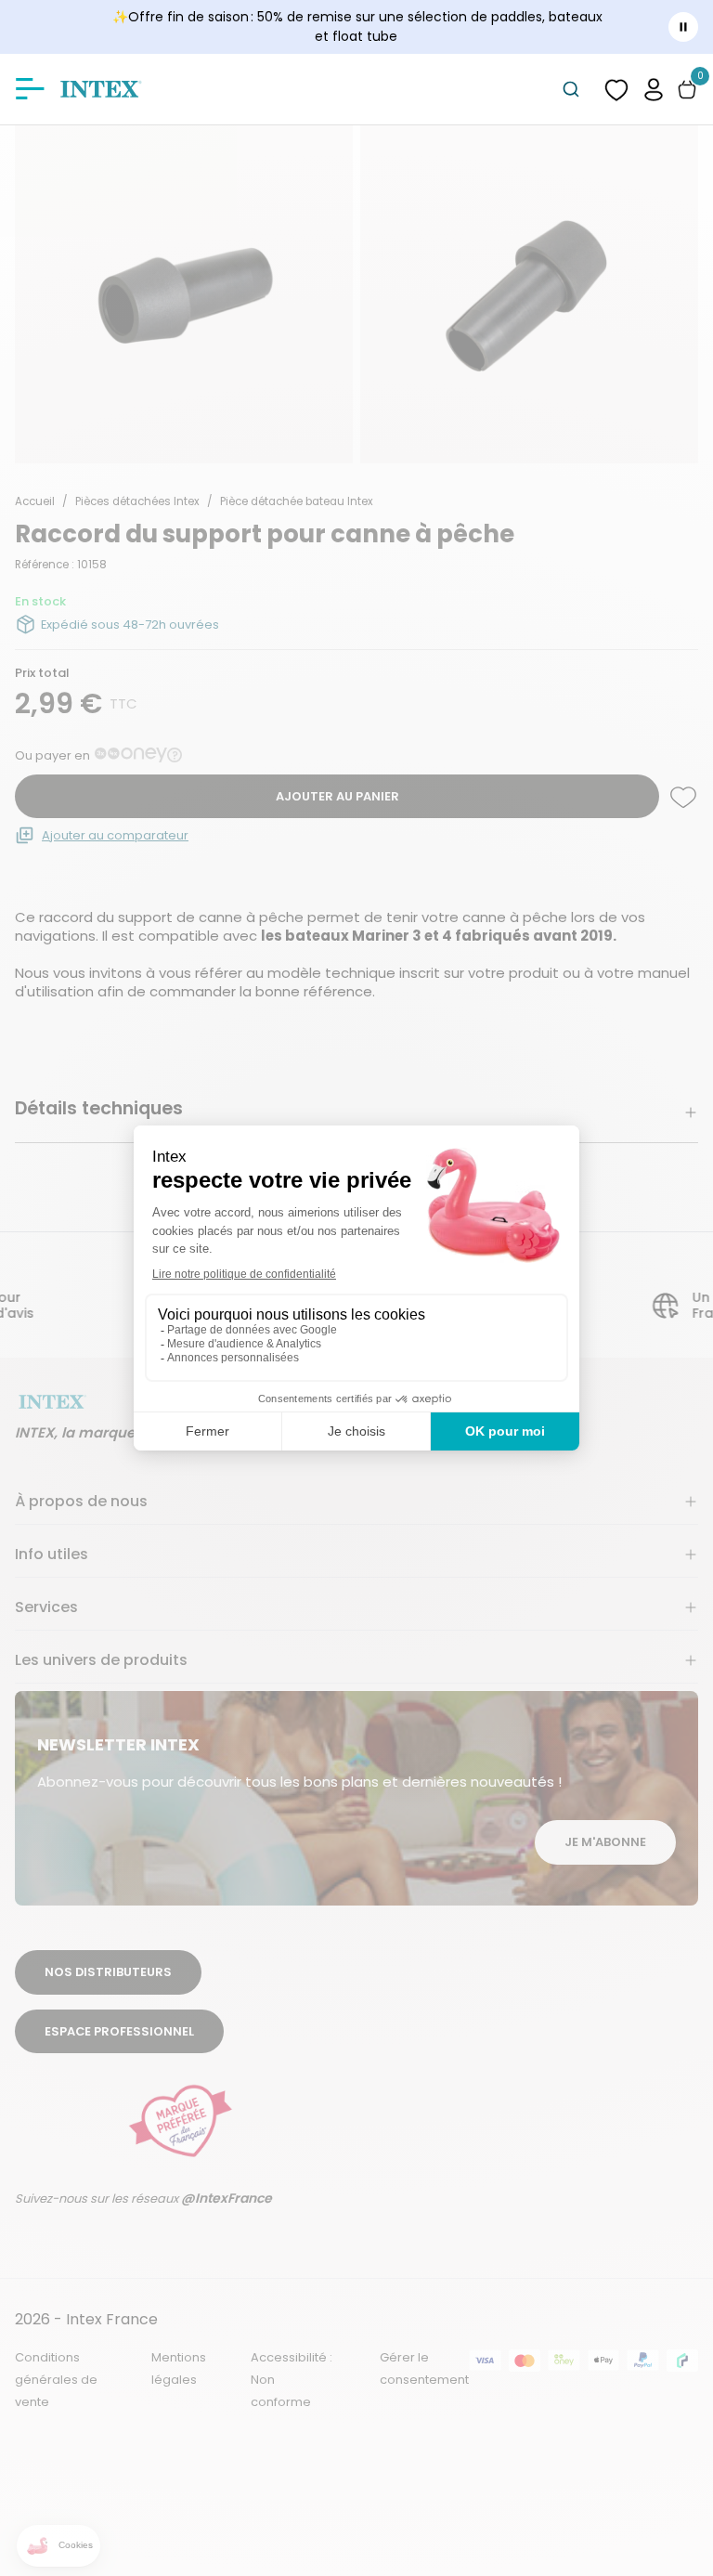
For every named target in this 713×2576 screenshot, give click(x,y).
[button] (654, 89)
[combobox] (571, 89)
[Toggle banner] (683, 27)
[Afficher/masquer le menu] (30, 89)
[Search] (571, 89)
